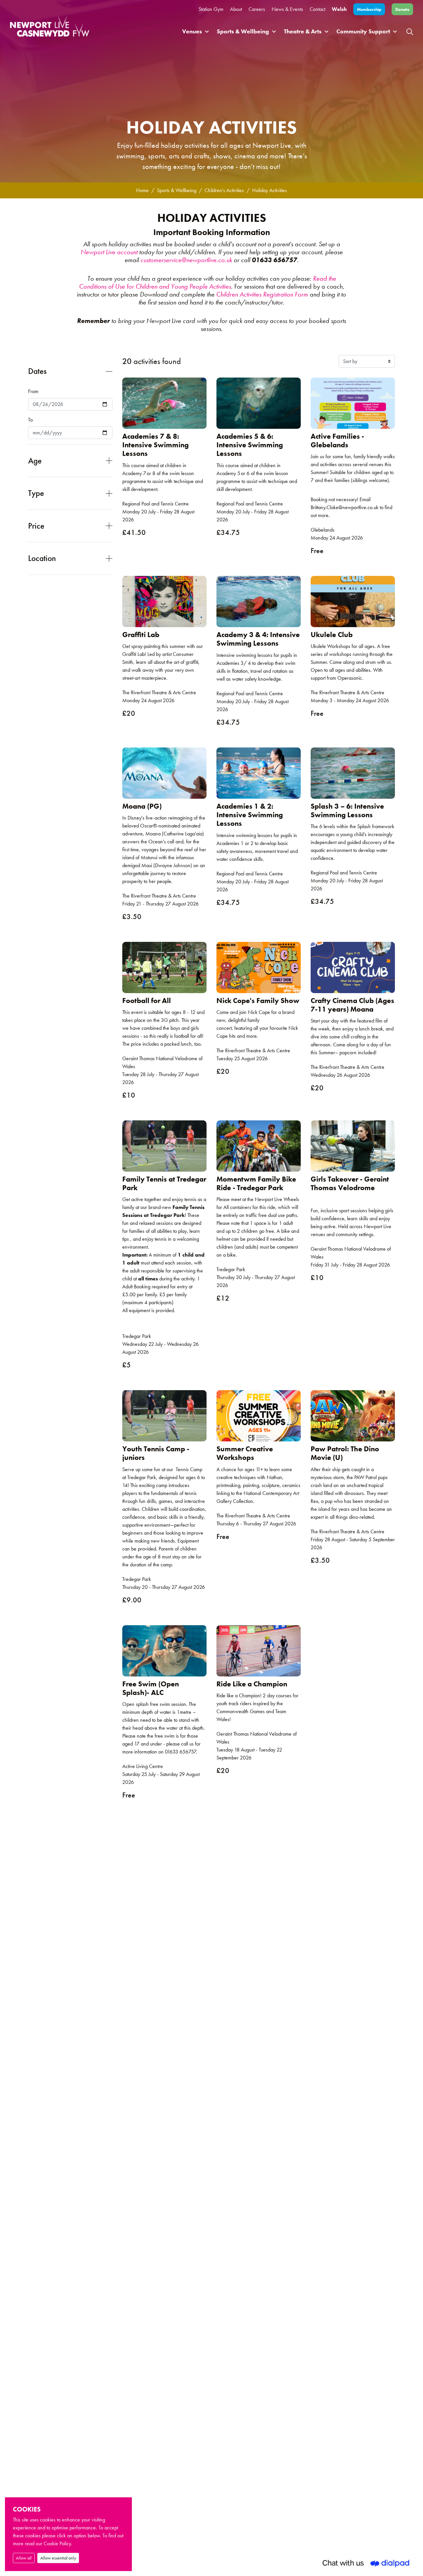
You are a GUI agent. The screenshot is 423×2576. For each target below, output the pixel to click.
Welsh (339, 9)
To (30, 420)
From (33, 391)
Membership (369, 9)
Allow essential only (58, 2558)
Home (142, 190)
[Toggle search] (410, 31)
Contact (317, 9)
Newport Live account (109, 252)
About (236, 9)
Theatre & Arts (303, 31)
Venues (192, 31)
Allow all (24, 2558)
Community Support (363, 31)
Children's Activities (224, 190)
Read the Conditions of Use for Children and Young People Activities (208, 282)
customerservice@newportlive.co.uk (186, 260)
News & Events (287, 9)
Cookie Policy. (58, 2543)
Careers (257, 9)
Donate (402, 9)
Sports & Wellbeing (243, 31)
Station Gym (211, 9)
